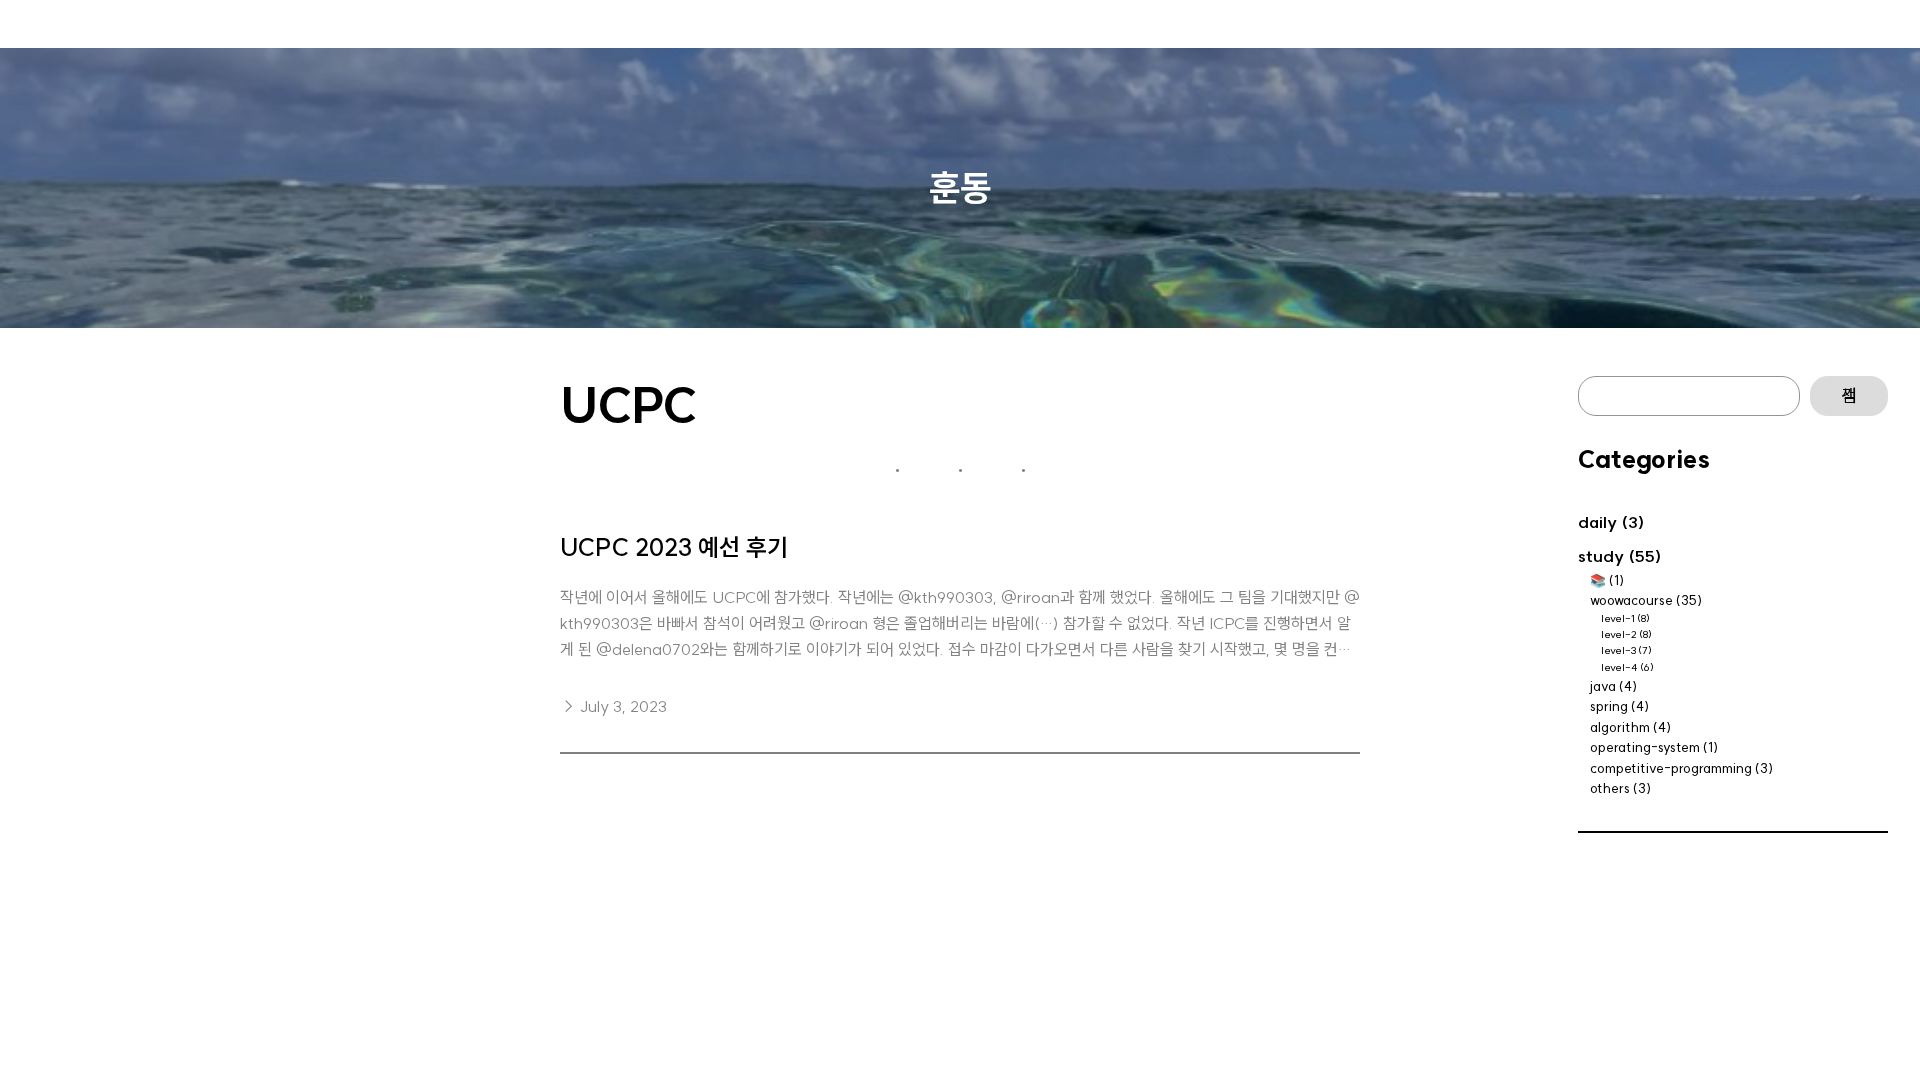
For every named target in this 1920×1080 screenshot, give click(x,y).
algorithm (1620, 727)
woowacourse (1631, 600)
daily (1597, 522)
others (1610, 788)
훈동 (960, 187)
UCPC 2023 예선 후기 (674, 547)
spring (1609, 706)
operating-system (1645, 747)
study (1601, 556)
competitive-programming (1671, 768)
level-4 (1619, 667)
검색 (1849, 396)
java (1603, 686)
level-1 (1618, 618)
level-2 (1619, 634)
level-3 (1618, 650)
